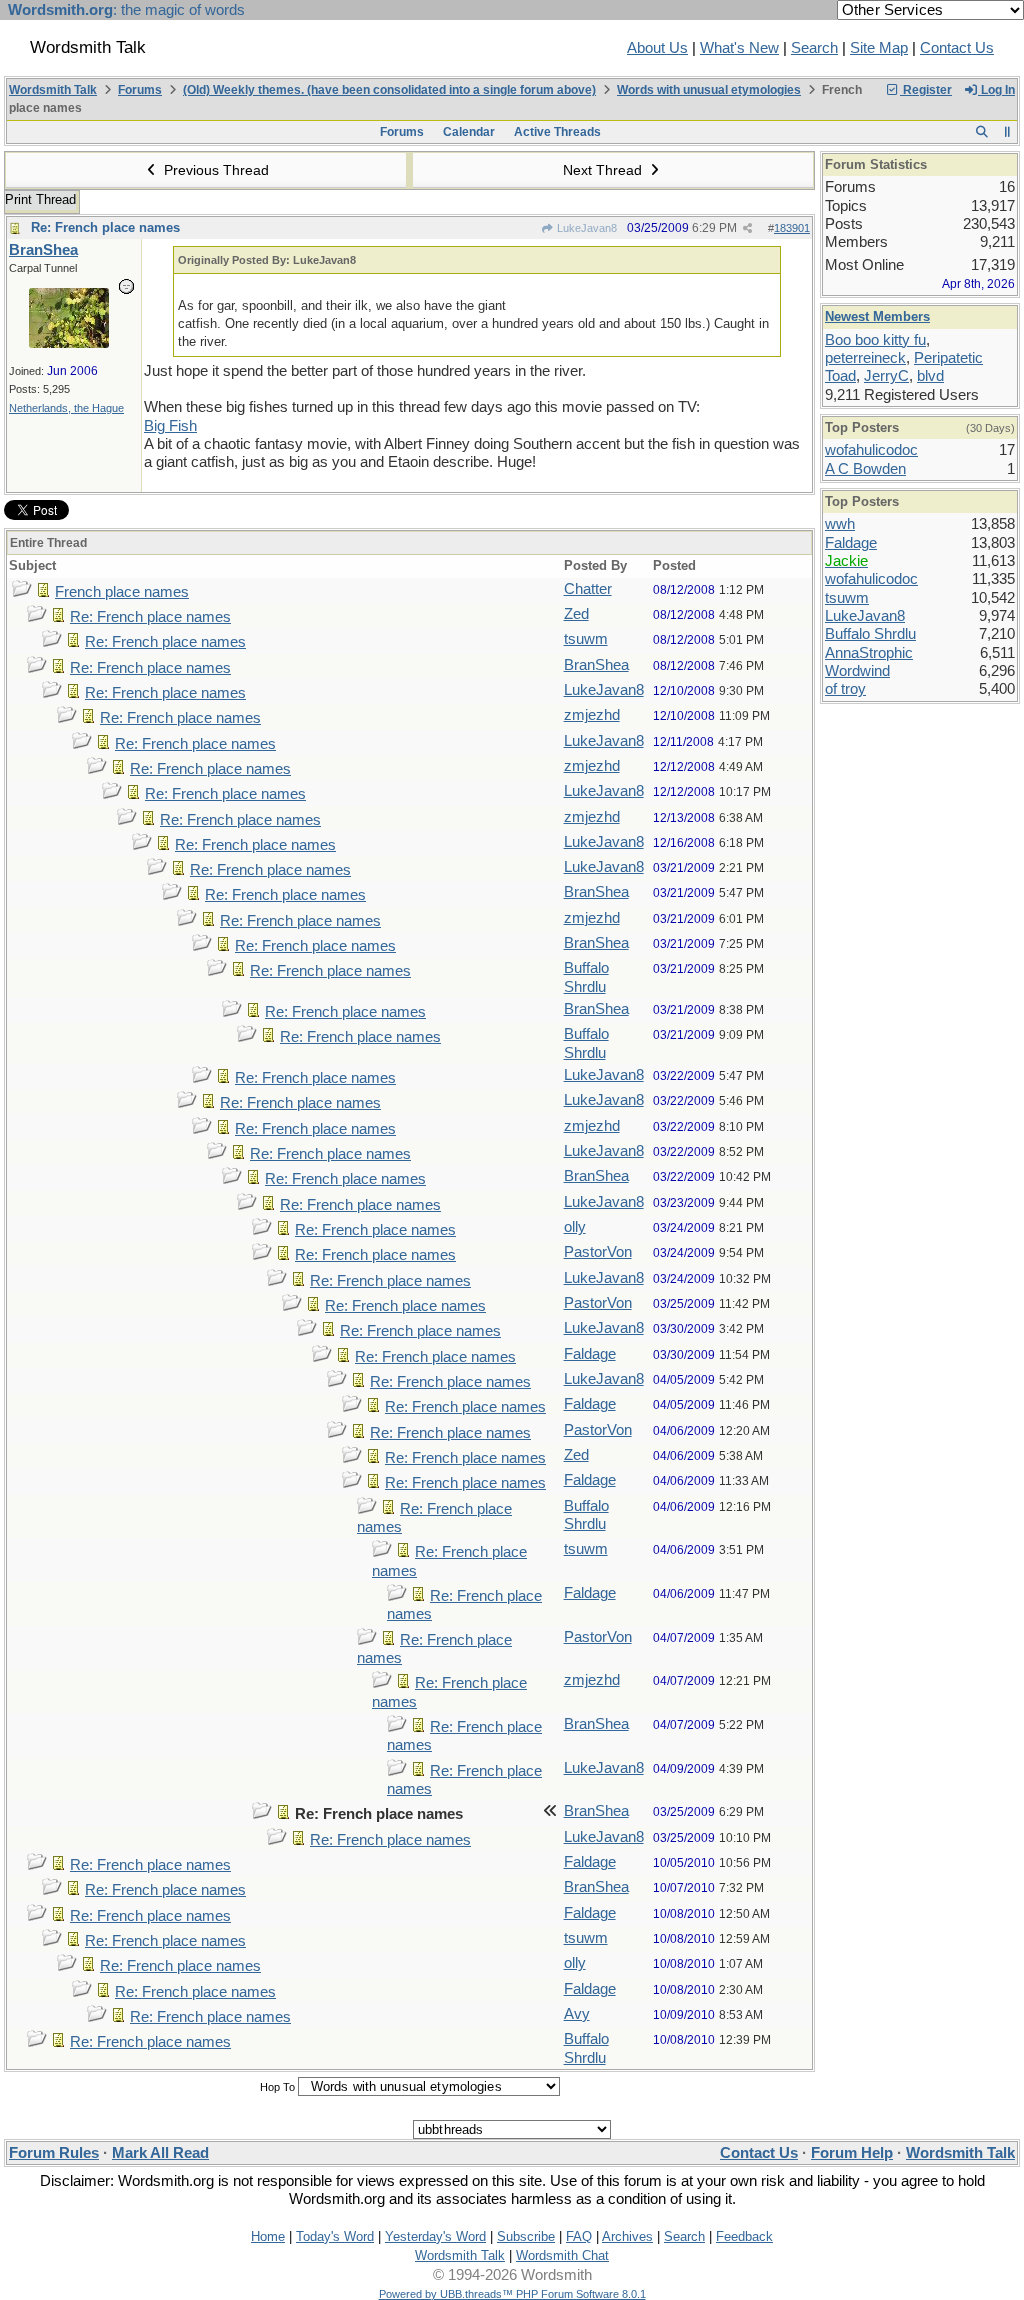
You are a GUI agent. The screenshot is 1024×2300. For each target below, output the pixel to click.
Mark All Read (160, 2153)
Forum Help (852, 2153)
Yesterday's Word (435, 2236)
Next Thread (604, 170)
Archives (627, 2236)
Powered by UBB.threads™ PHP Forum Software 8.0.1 (512, 2294)
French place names (122, 592)
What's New (739, 48)
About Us (657, 48)
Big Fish (170, 426)
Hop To (277, 2087)
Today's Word (335, 2236)
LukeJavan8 (585, 228)
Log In (996, 90)
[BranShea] (69, 343)
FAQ (579, 2236)
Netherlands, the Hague (66, 408)
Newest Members (877, 316)
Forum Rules (54, 2153)
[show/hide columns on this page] (1007, 132)
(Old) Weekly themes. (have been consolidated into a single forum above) (389, 90)
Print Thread (40, 199)
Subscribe (526, 2236)
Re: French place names (105, 227)
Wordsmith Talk (53, 90)
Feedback (744, 2236)
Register (926, 90)
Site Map (879, 48)
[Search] (981, 132)
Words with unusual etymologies (709, 90)
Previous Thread (214, 170)
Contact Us (957, 48)
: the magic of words (126, 10)
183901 (792, 228)
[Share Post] (747, 228)
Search (814, 48)
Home (268, 2236)
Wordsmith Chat (562, 2255)
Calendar (469, 132)
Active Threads (557, 132)
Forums (140, 90)
